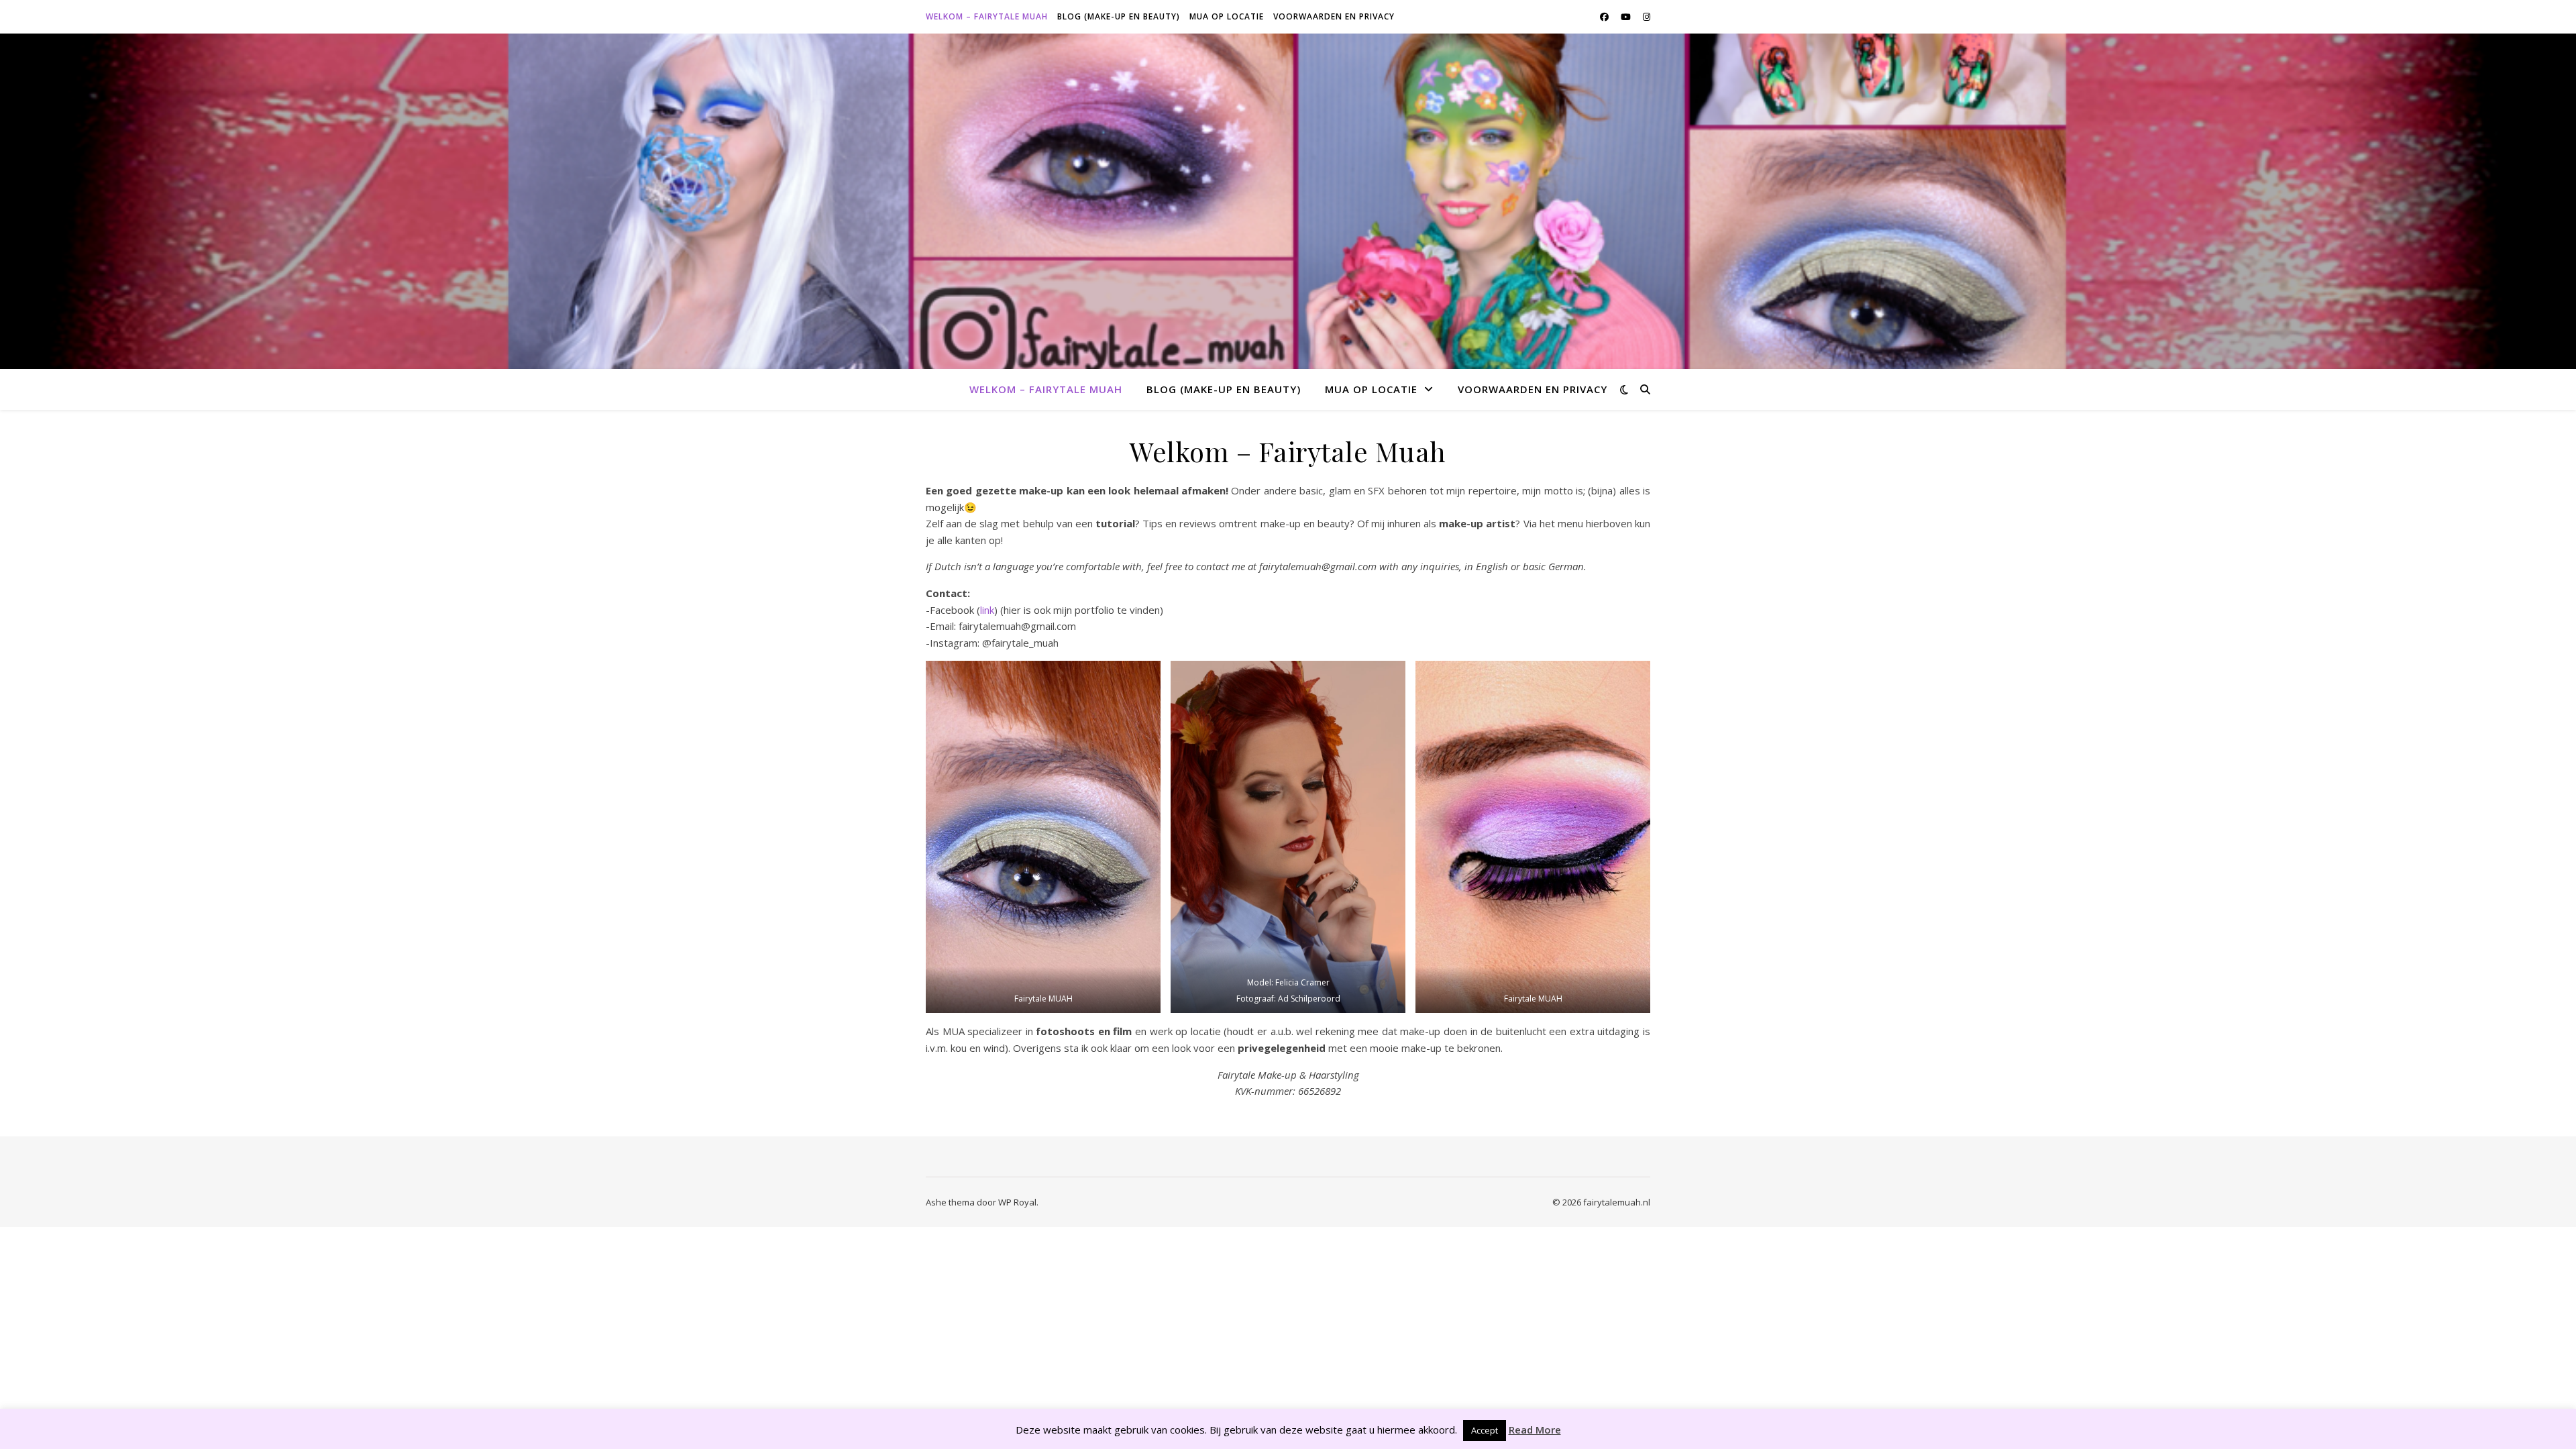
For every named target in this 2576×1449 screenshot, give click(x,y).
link (987, 610)
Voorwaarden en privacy (1334, 16)
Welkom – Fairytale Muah (987, 16)
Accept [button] (1485, 1430)
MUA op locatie (1227, 16)
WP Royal (1017, 1202)
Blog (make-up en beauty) (1119, 16)
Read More (1535, 1430)
